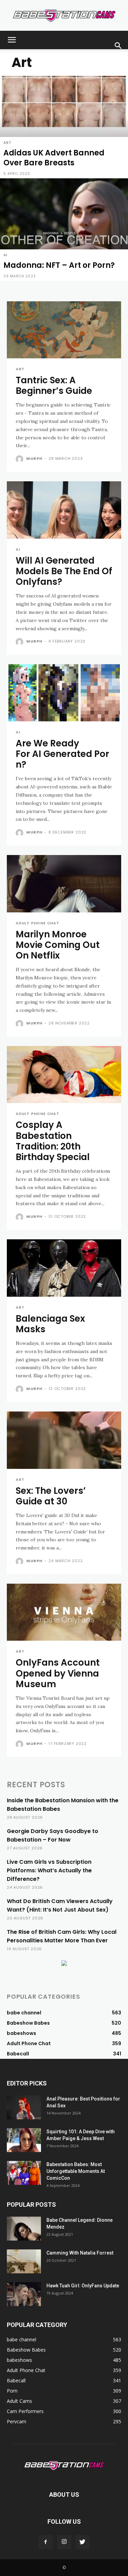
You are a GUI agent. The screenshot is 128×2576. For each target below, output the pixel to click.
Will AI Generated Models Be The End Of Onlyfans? (64, 571)
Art (7, 143)
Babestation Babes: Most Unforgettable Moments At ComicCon (76, 2171)
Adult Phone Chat (38, 923)
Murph (34, 458)
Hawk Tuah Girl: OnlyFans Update (83, 2286)
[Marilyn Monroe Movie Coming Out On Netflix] (64, 884)
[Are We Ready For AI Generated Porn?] (64, 693)
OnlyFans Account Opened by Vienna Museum (58, 1673)
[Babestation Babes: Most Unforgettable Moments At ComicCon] (24, 2173)
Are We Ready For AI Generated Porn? (62, 754)
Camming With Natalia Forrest (80, 2253)
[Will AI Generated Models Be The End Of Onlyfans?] (64, 510)
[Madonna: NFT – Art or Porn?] (64, 230)
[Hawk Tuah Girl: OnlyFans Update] (24, 2294)
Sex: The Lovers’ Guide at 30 (51, 1496)
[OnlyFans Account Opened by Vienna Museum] (64, 1612)
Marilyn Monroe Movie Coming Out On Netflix (58, 945)
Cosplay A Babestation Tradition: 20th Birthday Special (53, 1141)
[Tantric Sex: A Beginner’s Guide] (64, 330)
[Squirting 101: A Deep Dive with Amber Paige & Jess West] (24, 2140)
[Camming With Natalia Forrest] (24, 2261)
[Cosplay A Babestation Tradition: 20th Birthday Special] (64, 1075)
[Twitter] (83, 2542)
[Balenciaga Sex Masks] (64, 1268)
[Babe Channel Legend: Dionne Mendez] (24, 2229)
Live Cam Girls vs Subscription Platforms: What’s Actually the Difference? (49, 1870)
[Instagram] (64, 2542)
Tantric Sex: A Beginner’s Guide (54, 385)
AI (5, 255)
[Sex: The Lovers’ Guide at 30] (64, 1440)
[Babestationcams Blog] (64, 16)
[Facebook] (46, 2542)
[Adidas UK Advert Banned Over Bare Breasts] (64, 127)
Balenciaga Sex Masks (50, 1324)
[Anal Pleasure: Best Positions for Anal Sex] (24, 2107)
